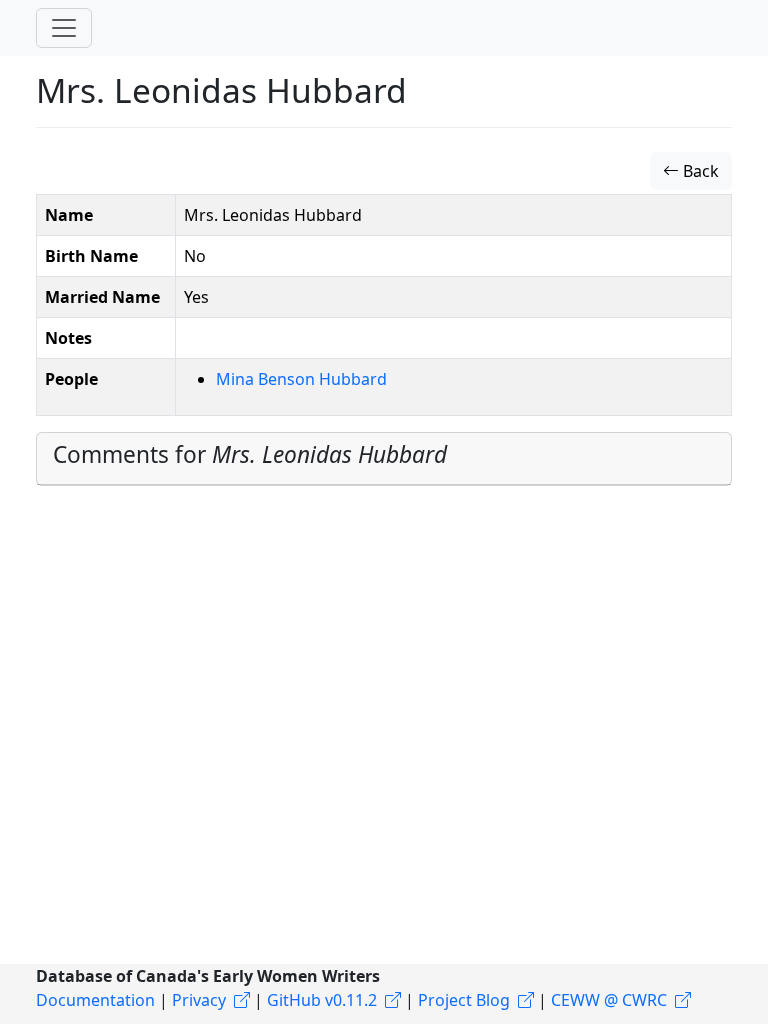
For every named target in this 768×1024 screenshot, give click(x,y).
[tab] (384, 459)
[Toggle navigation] (64, 28)
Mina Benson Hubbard (301, 379)
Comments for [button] (250, 454)
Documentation (95, 1000)
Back (699, 171)
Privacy (199, 1000)
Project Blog (464, 1000)
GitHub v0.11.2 (322, 1000)
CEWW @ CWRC (609, 1000)
